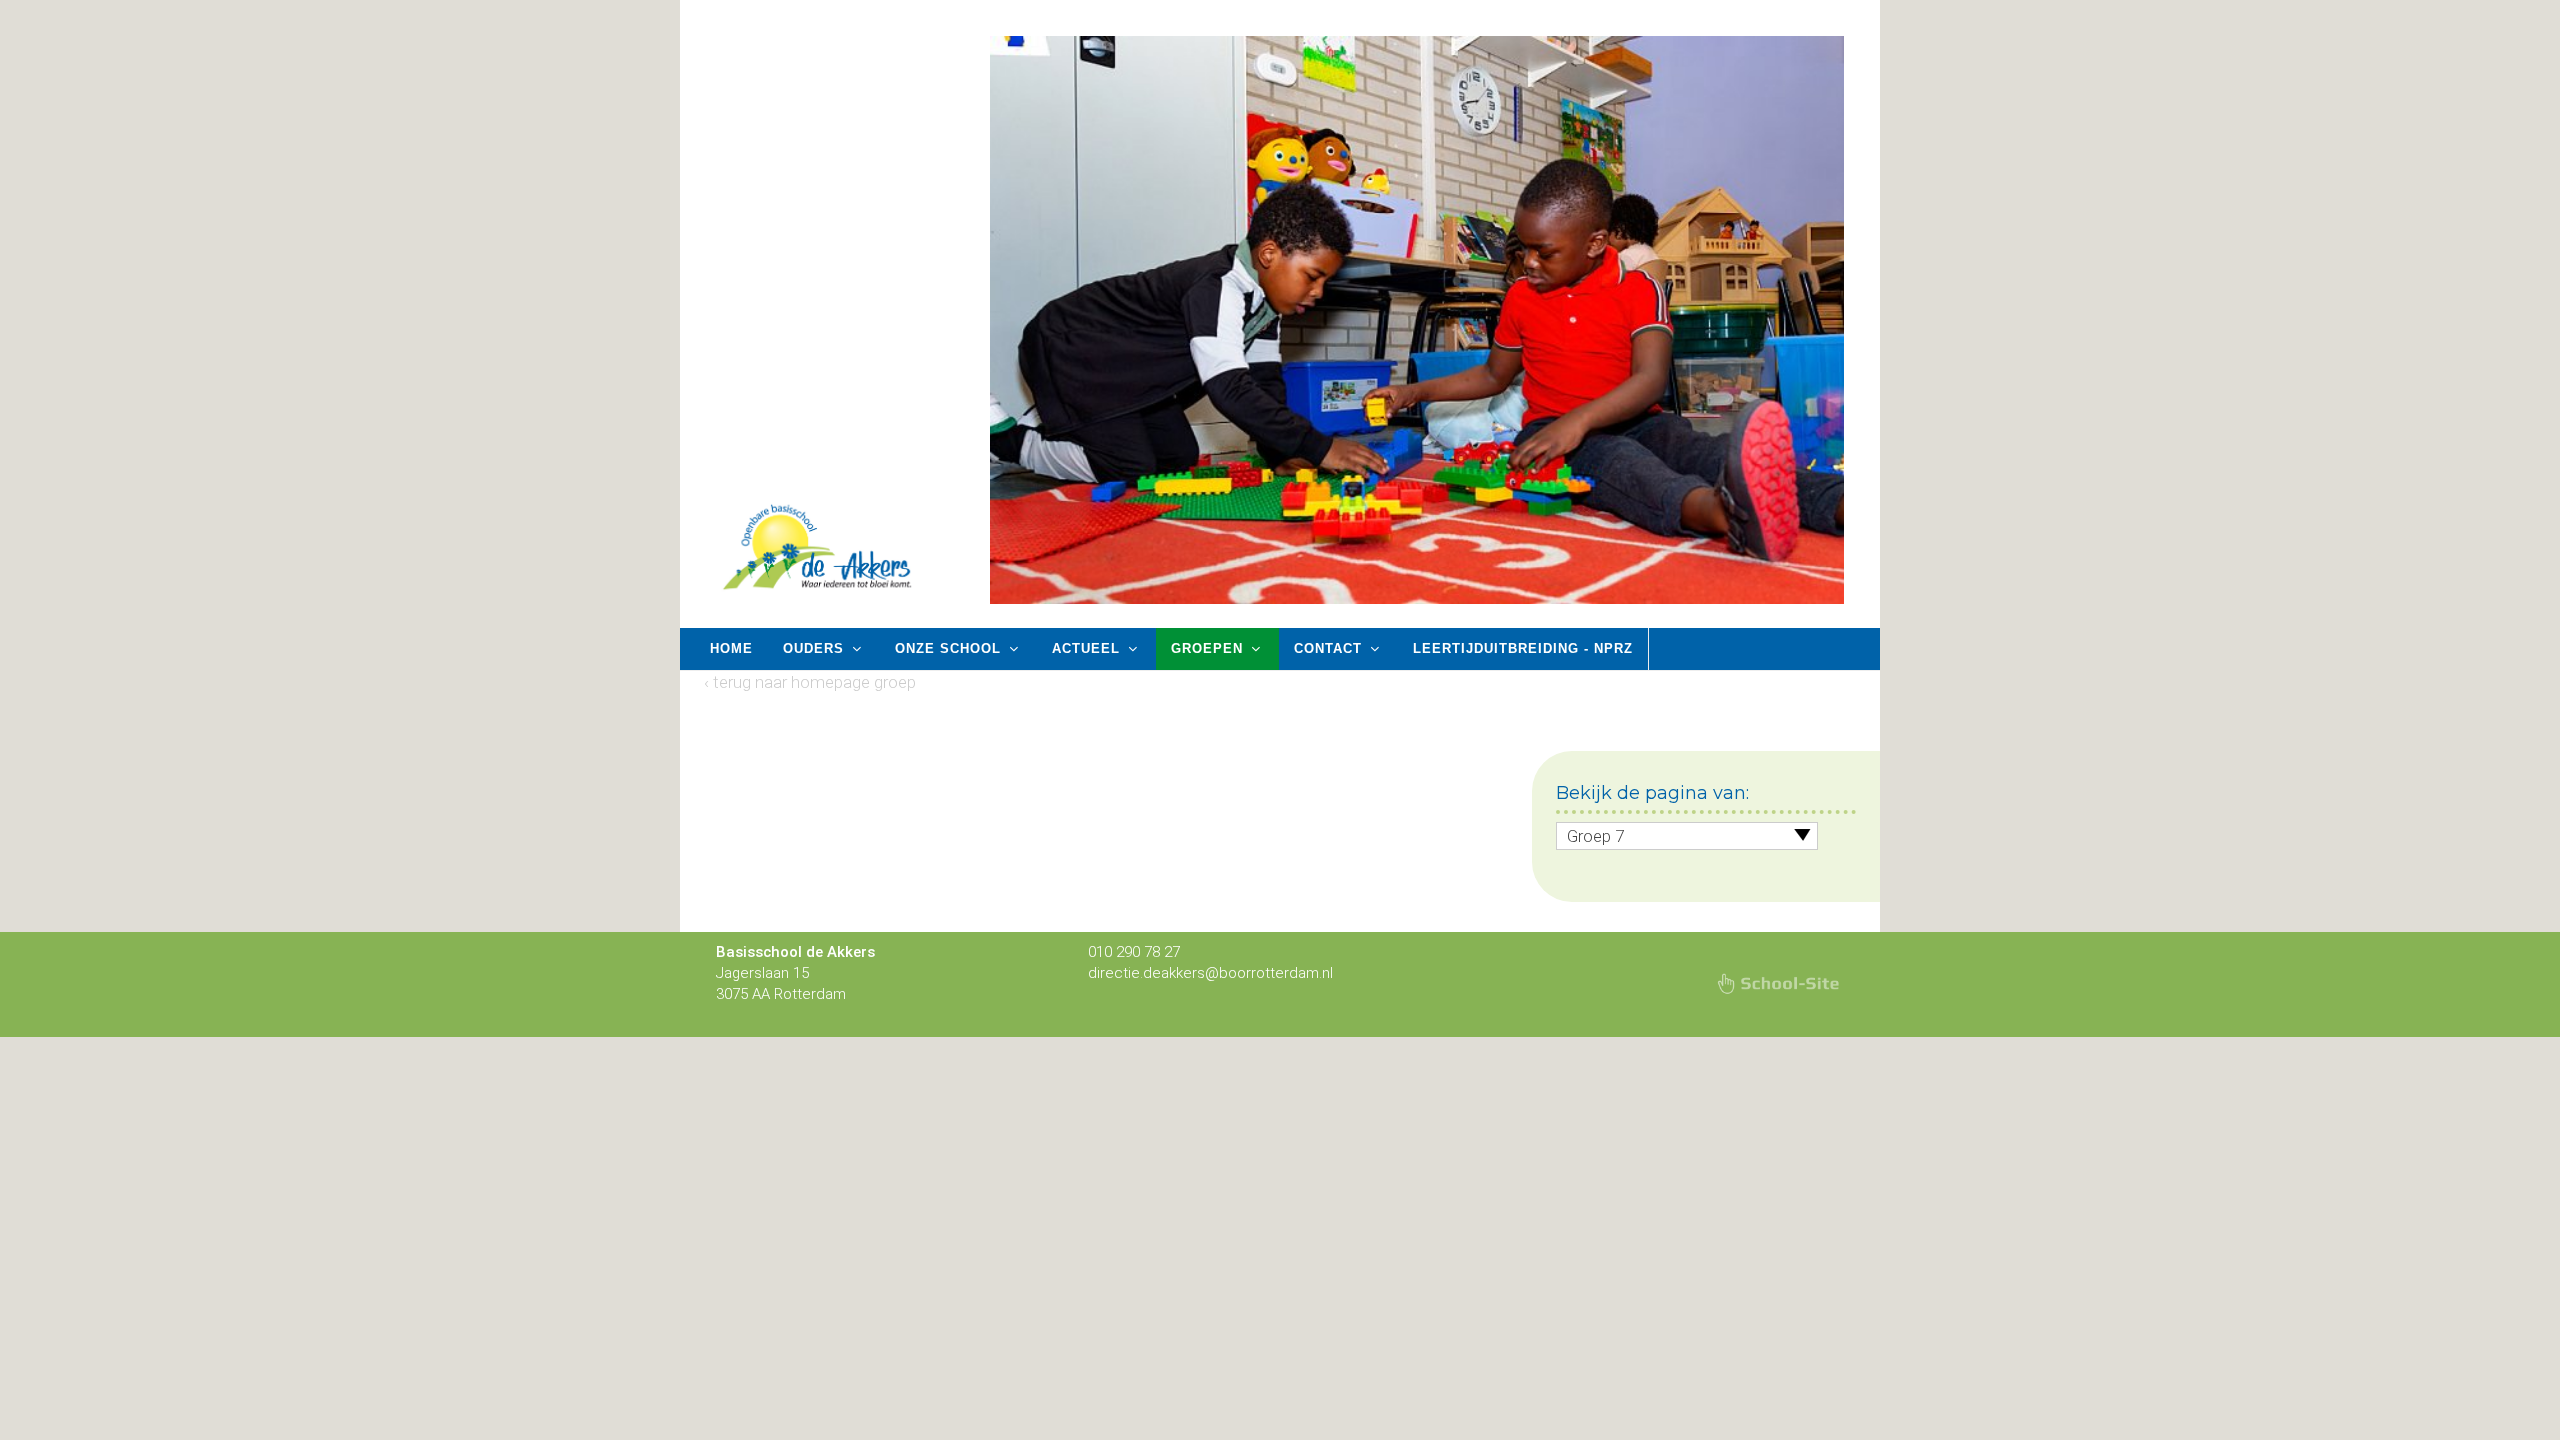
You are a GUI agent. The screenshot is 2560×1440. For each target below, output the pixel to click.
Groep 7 (1595, 836)
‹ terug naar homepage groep (810, 682)
